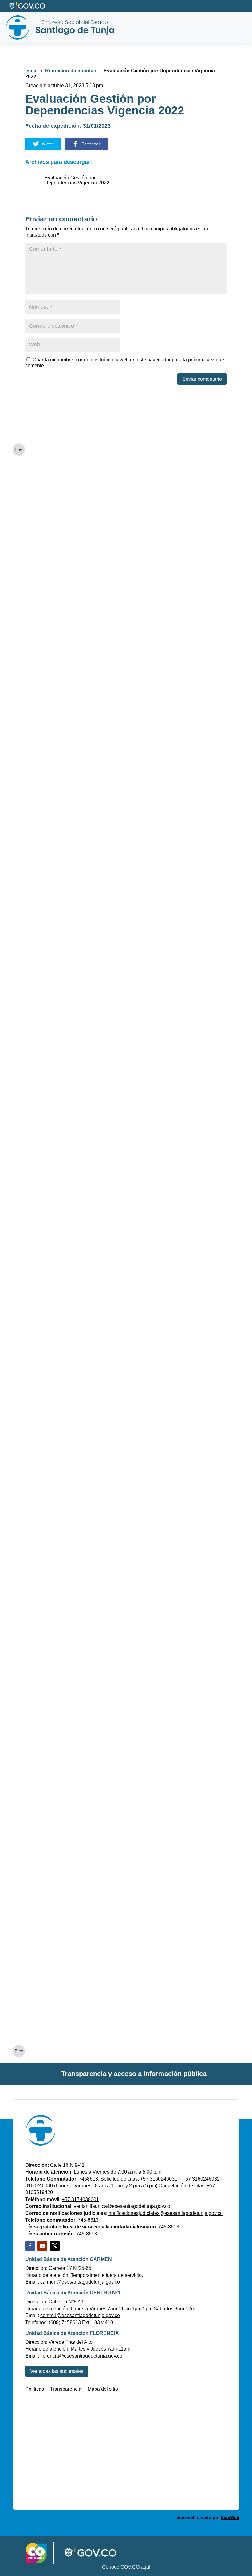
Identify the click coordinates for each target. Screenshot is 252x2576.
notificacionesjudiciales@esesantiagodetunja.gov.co (166, 2213)
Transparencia (66, 2389)
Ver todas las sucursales (57, 2371)
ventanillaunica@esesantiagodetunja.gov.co (122, 2206)
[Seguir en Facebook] (30, 2246)
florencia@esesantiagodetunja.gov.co (81, 2356)
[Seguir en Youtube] (42, 2246)
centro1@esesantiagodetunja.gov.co (80, 2315)
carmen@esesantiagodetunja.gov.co (80, 2282)
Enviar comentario (202, 379)
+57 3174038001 (80, 2199)
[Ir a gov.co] (28, 6)
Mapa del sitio (103, 2389)
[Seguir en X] (55, 2246)
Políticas (35, 2389)
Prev (19, 449)
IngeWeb (230, 2517)
